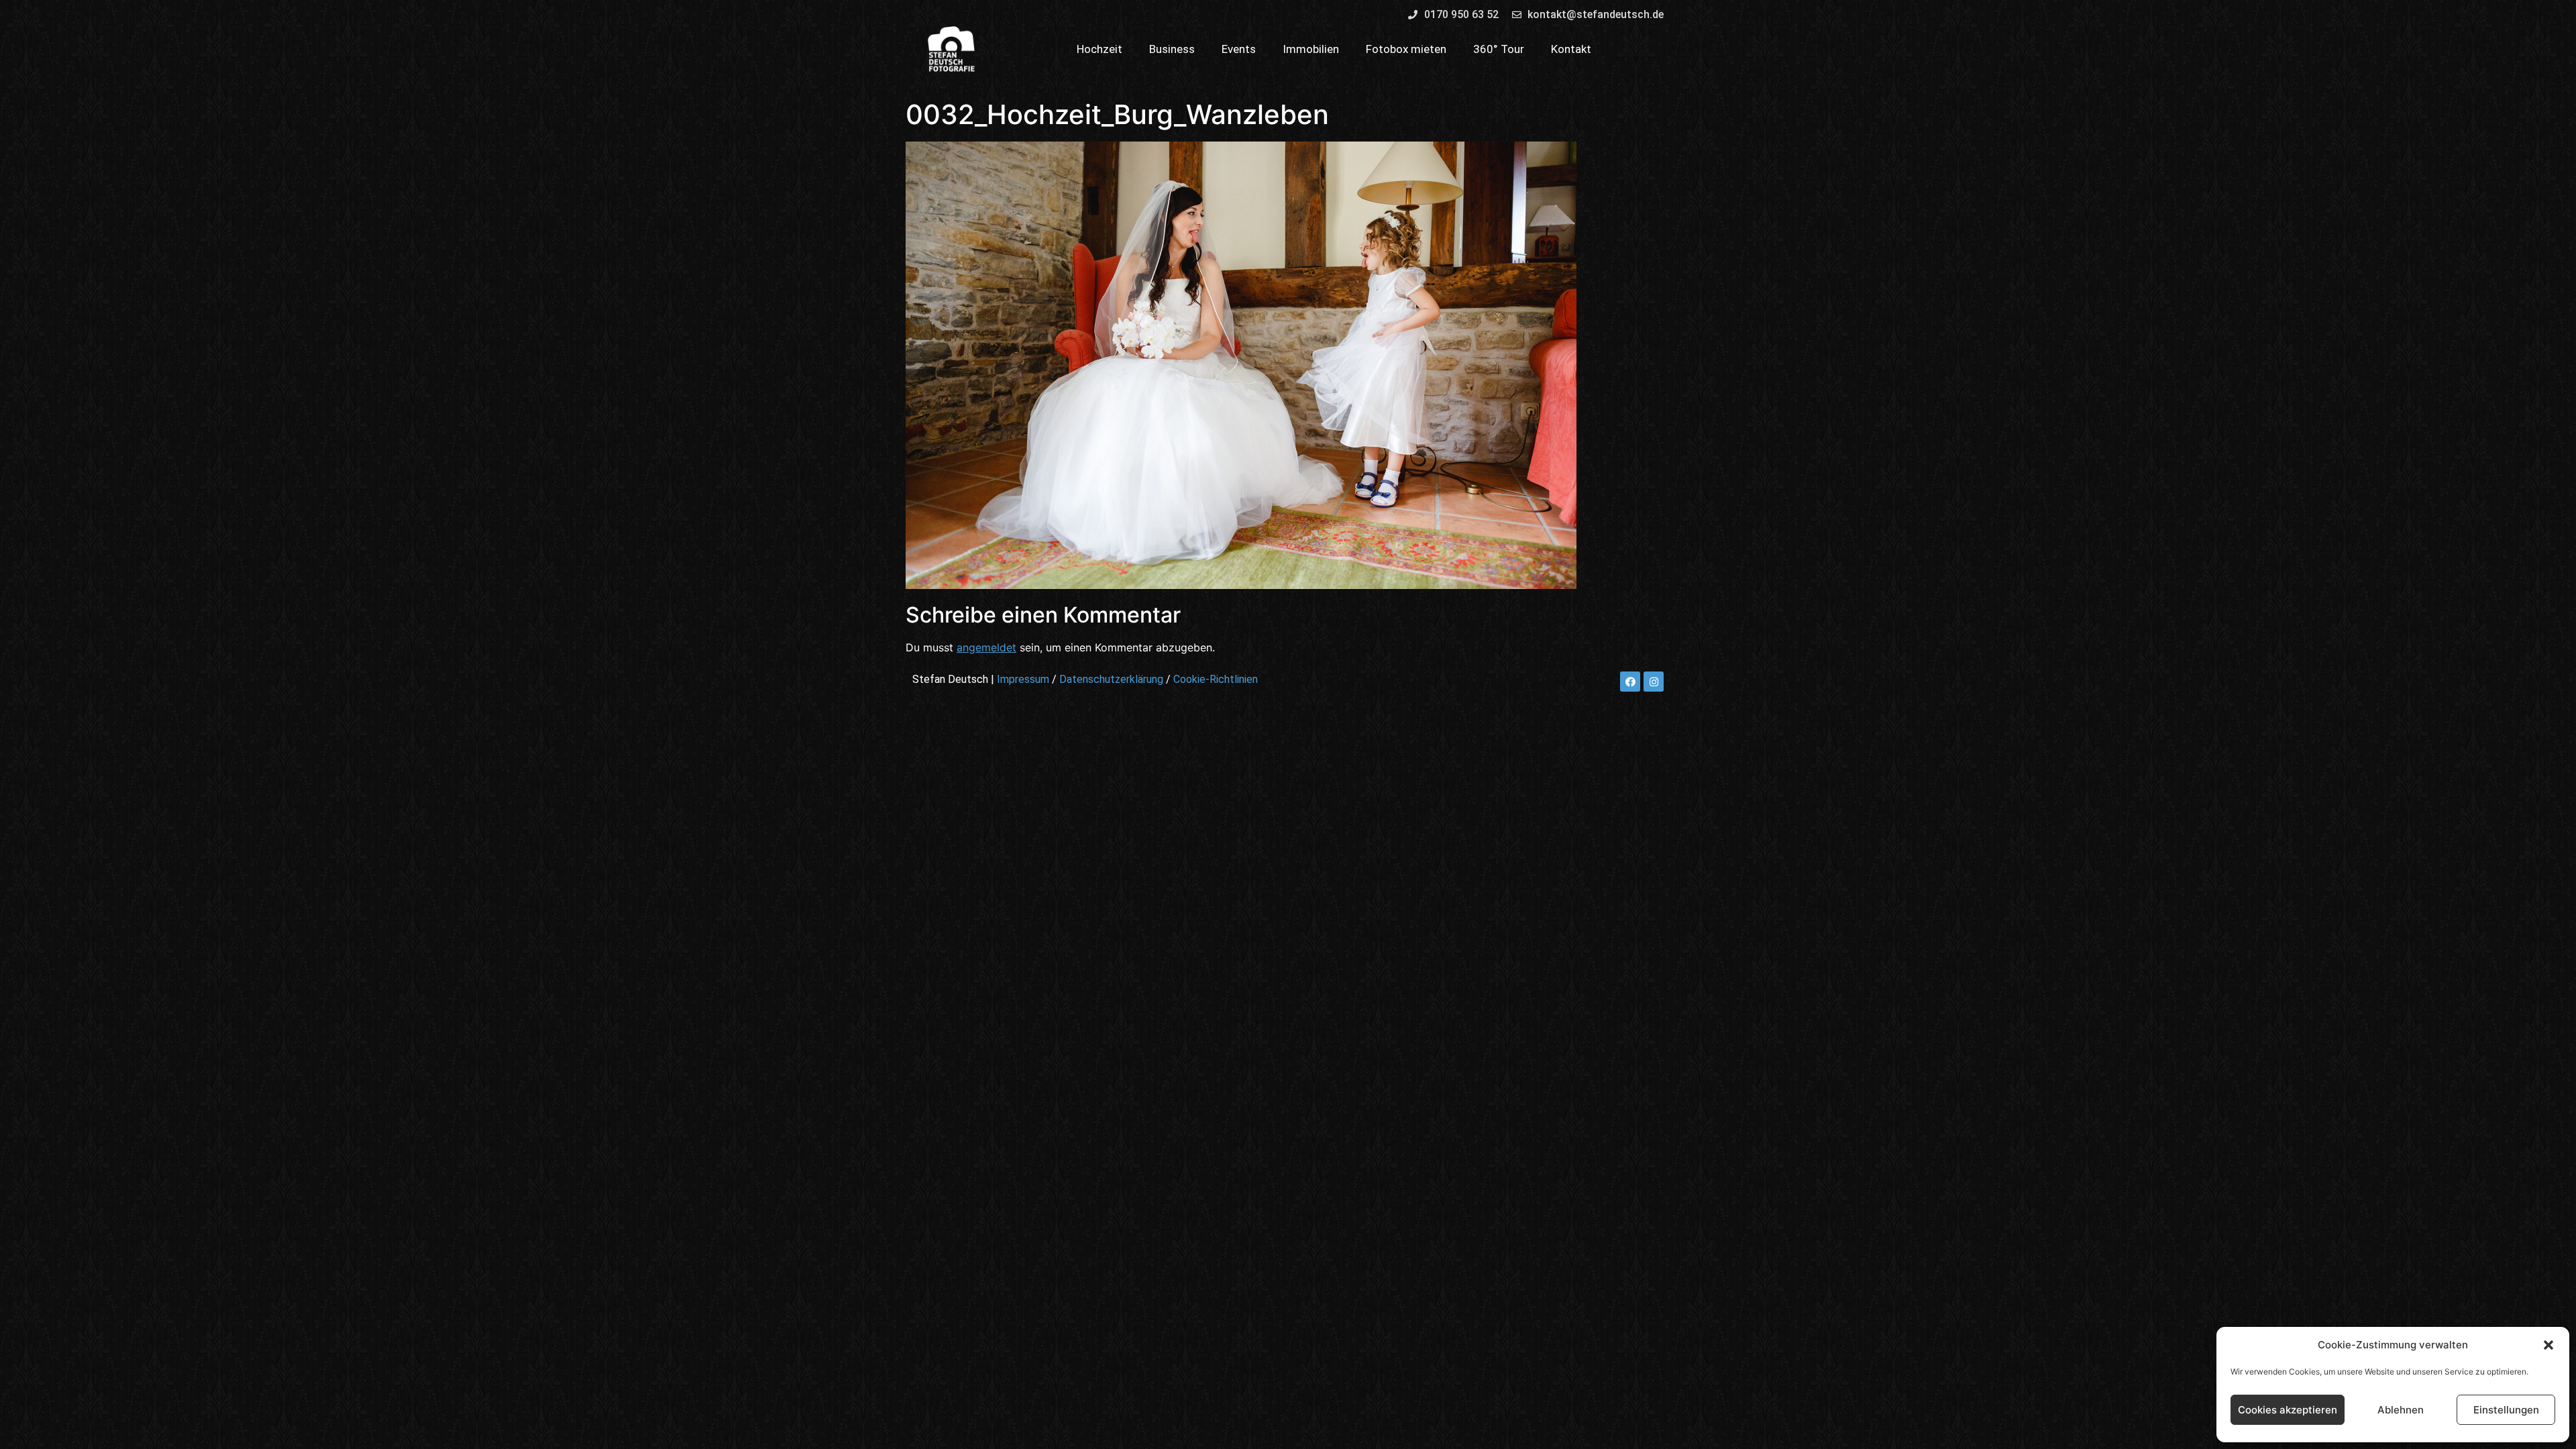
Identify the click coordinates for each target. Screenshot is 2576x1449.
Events (1239, 49)
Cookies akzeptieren (2288, 1410)
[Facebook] (1630, 682)
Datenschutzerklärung (1111, 679)
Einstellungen (2506, 1410)
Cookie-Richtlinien (1216, 679)
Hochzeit (1099, 49)
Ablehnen (2401, 1410)
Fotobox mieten (1406, 49)
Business (1172, 49)
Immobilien (1311, 49)
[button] (2548, 1345)
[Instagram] (1654, 682)
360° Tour (1499, 49)
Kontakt (1571, 49)
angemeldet (986, 647)
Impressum (1023, 679)
